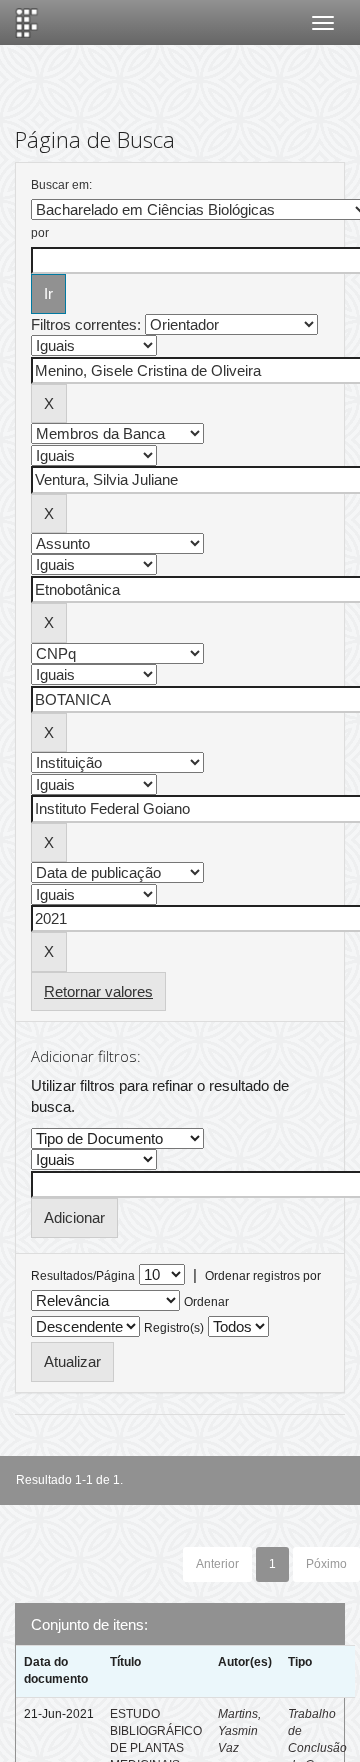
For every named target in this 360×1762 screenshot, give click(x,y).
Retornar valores (98, 991)
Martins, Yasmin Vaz (239, 1731)
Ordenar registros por (263, 1276)
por (40, 233)
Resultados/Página (83, 1276)
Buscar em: (61, 185)
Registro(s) (174, 1328)
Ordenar (206, 1302)
